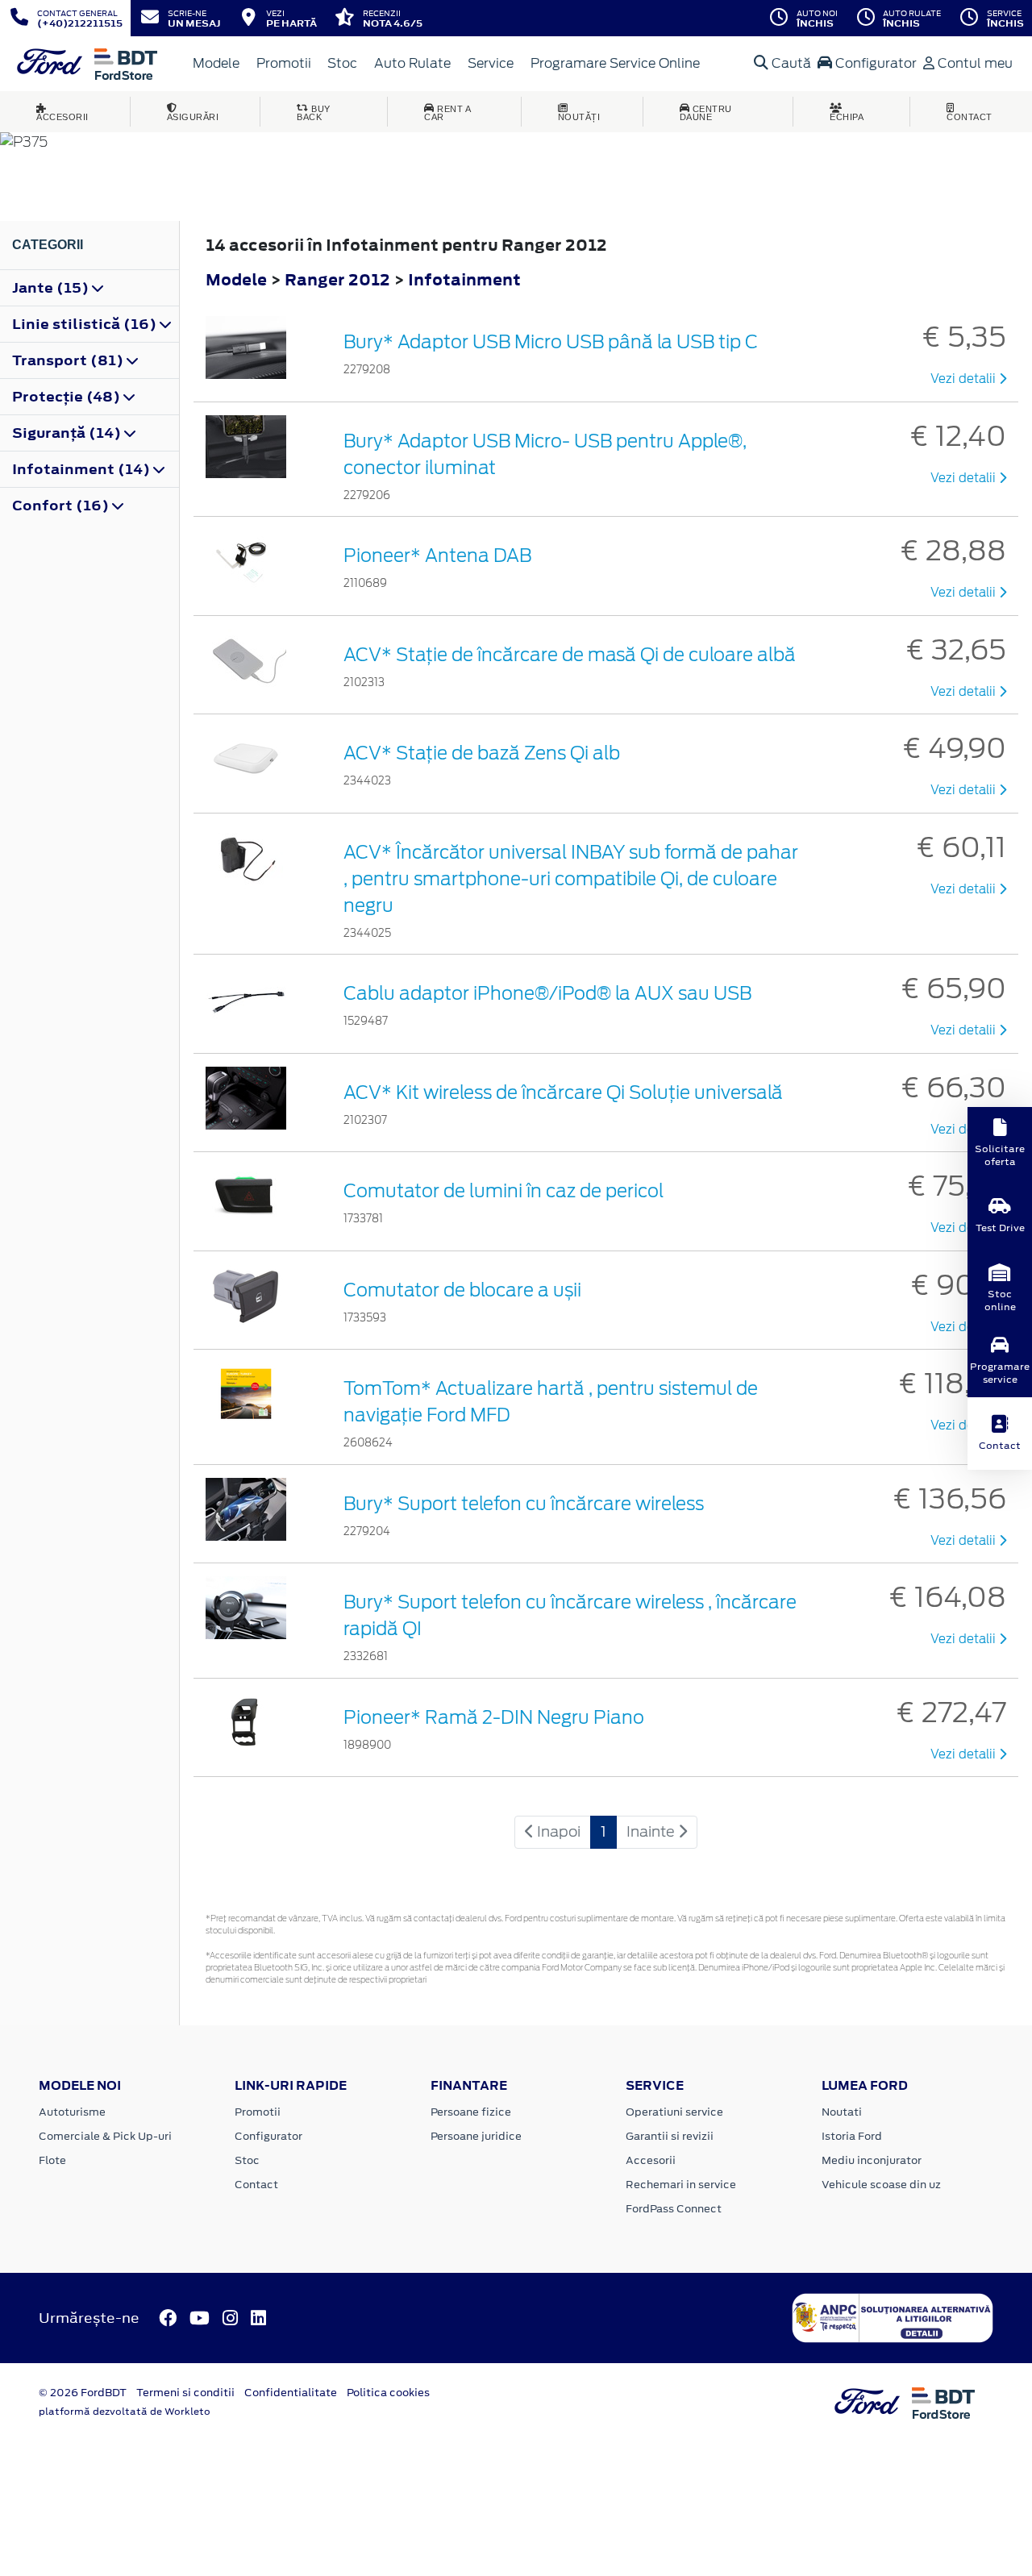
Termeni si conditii (185, 2393)
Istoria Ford (852, 2136)
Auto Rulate (412, 63)
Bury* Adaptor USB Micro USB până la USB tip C (551, 342)
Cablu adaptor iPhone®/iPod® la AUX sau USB (547, 993)
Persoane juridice (476, 2136)
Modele (216, 63)
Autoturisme (72, 2112)
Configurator (874, 63)
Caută (790, 63)
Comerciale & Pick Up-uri (105, 2136)
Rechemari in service (681, 2185)
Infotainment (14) (83, 469)
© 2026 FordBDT (83, 2393)
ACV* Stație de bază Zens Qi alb (482, 753)
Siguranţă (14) (68, 433)
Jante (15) (52, 288)
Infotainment (464, 279)
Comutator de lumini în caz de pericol (504, 1191)
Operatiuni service (674, 2112)
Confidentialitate (291, 2393)
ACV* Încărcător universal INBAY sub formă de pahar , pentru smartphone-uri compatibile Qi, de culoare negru (571, 879)
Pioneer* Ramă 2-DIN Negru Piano (494, 1717)
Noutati (842, 2112)
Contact (256, 2185)
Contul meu (974, 63)
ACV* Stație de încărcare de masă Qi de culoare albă (570, 655)
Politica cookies (388, 2393)
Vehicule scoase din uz (881, 2185)
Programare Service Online (615, 63)
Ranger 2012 (337, 279)
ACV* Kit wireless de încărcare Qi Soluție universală (563, 1092)
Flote (52, 2160)
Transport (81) (69, 360)
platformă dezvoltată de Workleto (125, 2412)
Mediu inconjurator (872, 2160)
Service (491, 63)
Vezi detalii (965, 379)
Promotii (284, 63)
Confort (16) (62, 506)
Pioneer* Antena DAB (437, 556)
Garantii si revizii (670, 2136)
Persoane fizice (471, 2112)
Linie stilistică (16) (86, 324)
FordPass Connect (674, 2209)
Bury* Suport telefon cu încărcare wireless (524, 1504)
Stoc (342, 63)
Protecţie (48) (68, 397)
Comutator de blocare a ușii (462, 1290)
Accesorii (651, 2160)
